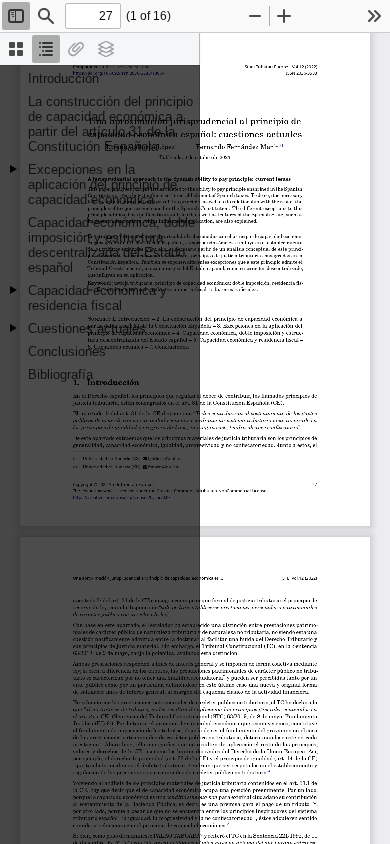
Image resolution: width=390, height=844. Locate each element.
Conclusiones (67, 351)
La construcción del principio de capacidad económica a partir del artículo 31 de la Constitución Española (110, 124)
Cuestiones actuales (87, 328)
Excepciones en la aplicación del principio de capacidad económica (102, 184)
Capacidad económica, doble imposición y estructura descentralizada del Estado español (111, 245)
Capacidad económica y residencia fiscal (97, 298)
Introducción (63, 78)
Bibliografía (60, 374)
